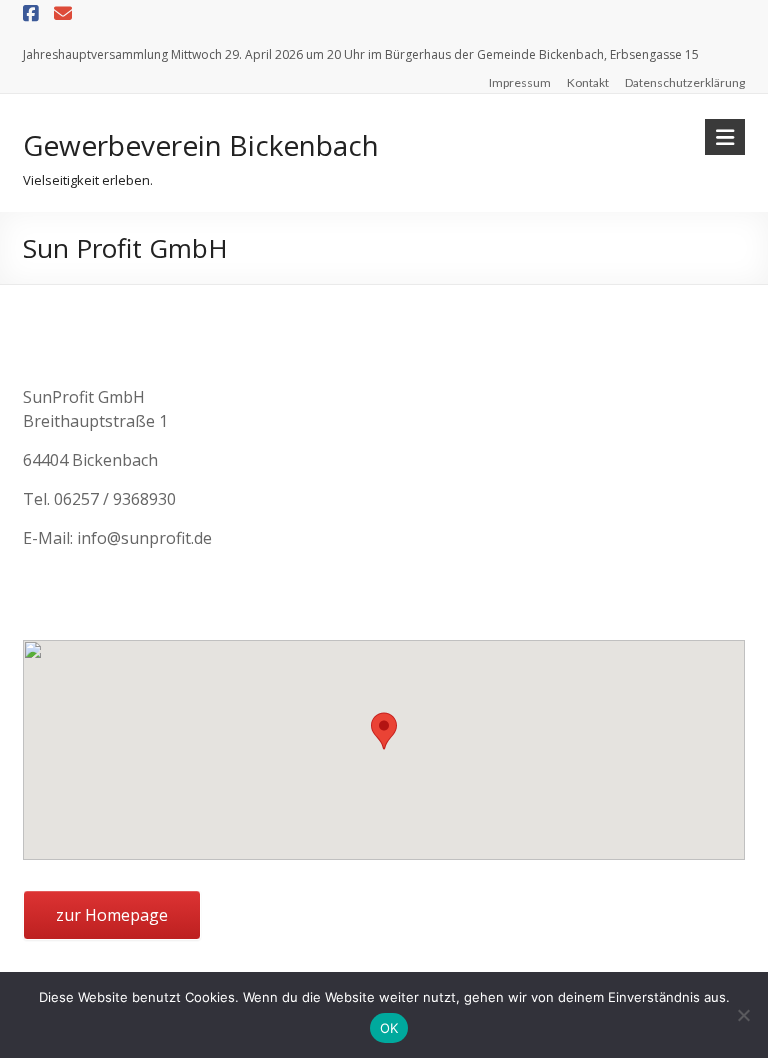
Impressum (520, 82)
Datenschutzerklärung (685, 82)
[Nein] (743, 1015)
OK (389, 1028)
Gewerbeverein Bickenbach (201, 145)
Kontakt (588, 82)
